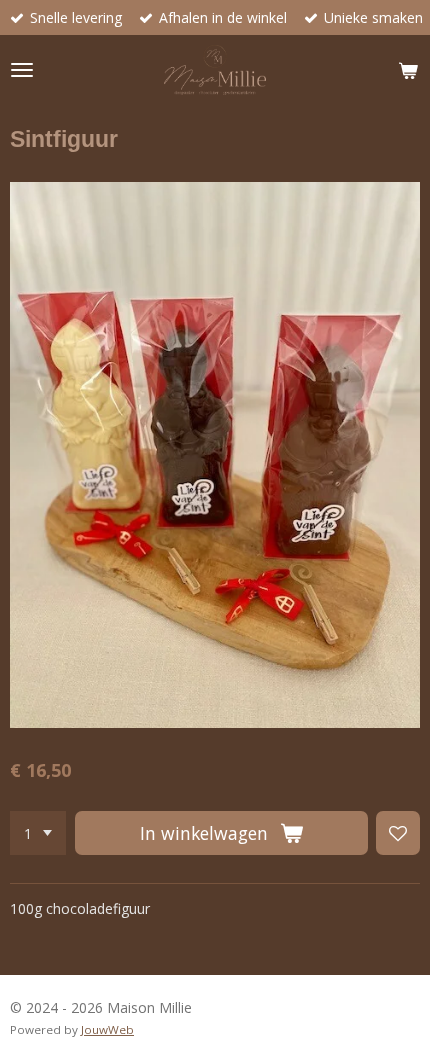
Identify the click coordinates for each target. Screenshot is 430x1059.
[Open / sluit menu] (22, 70)
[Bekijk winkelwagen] (408, 70)
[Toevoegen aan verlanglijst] (398, 833)
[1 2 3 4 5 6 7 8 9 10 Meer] (38, 833)
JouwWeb (107, 1029)
